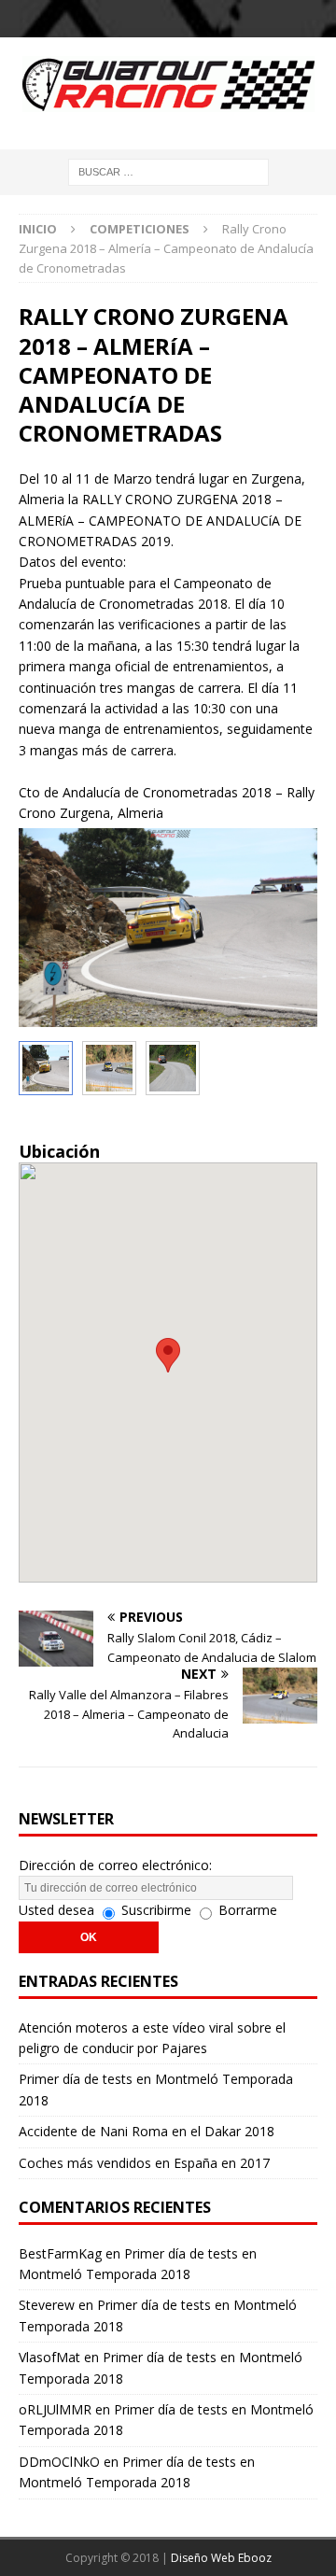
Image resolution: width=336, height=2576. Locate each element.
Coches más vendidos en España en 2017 (144, 2163)
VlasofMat (49, 2357)
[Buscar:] (168, 170)
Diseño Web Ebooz (221, 2558)
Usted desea (56, 1910)
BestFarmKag (60, 2253)
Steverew (47, 2305)
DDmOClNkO (59, 2462)
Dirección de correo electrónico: (115, 1865)
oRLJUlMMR (55, 2409)
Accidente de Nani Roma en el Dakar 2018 (147, 2131)
